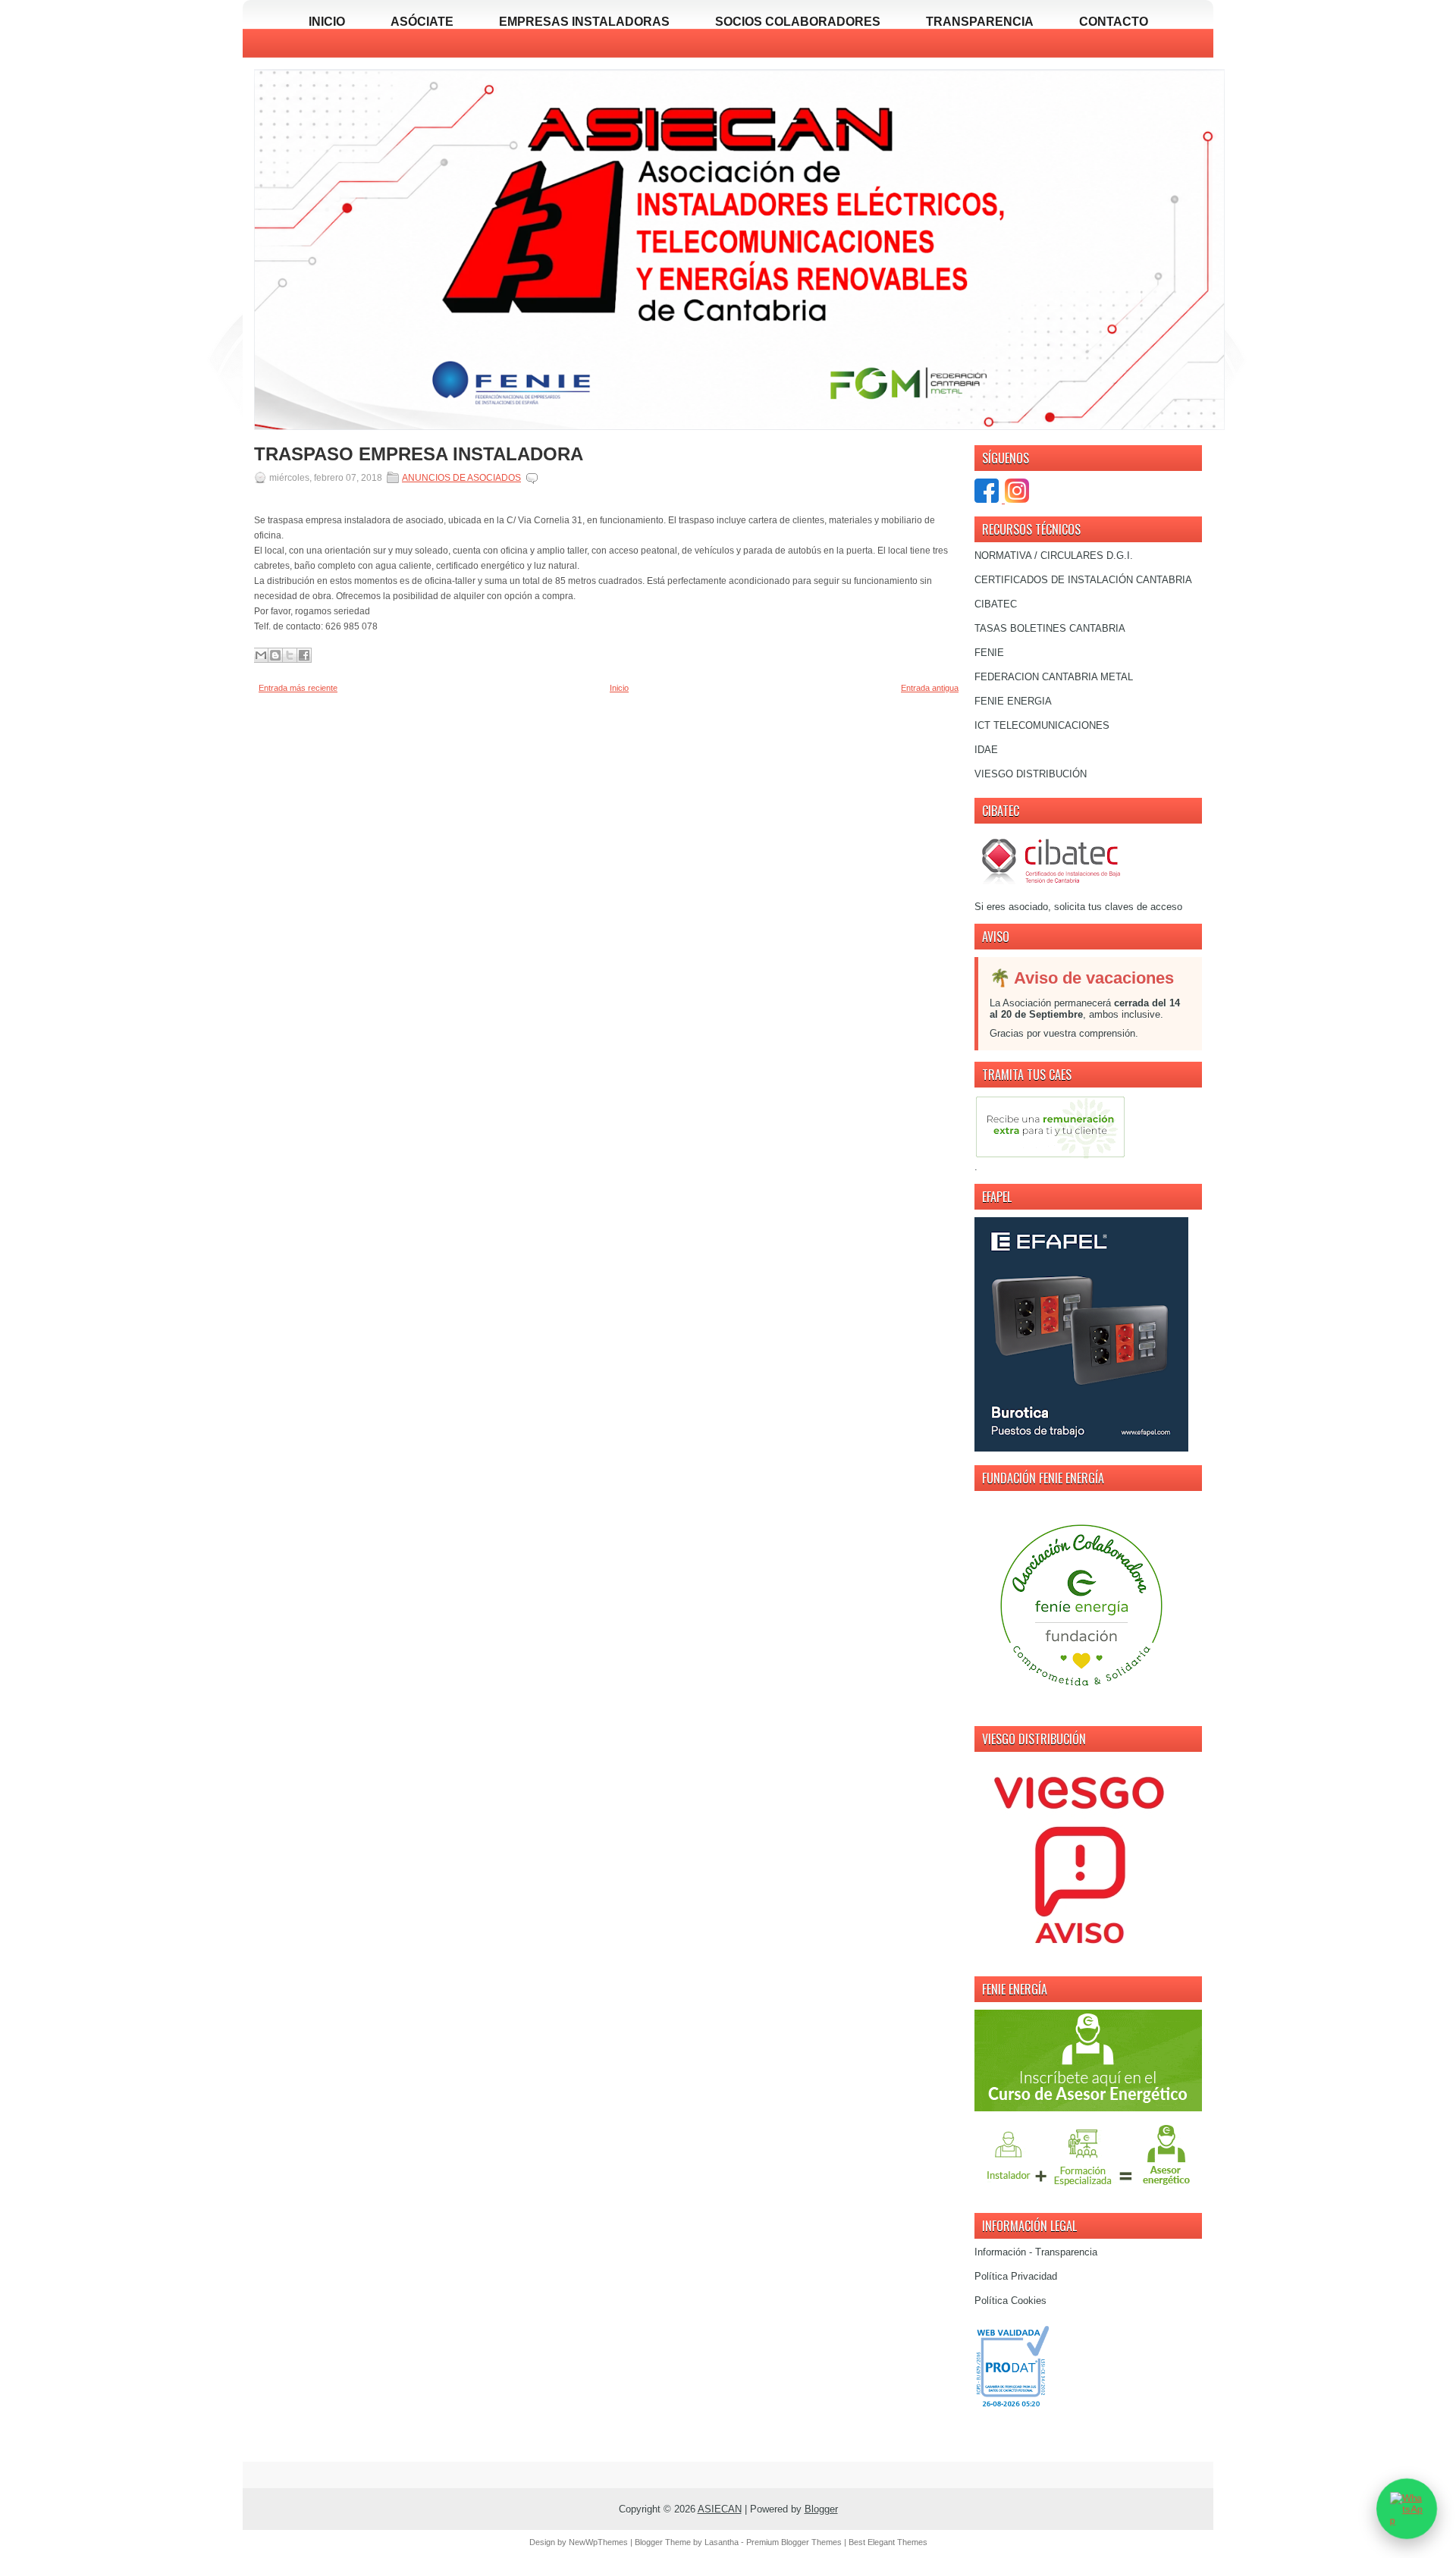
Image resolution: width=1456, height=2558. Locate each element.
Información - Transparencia (1036, 2252)
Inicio (619, 688)
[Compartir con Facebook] (304, 655)
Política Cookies (1010, 2301)
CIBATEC (996, 604)
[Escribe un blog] (275, 655)
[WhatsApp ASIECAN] (1407, 2509)
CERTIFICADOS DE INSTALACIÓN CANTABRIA (1083, 580)
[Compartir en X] (290, 655)
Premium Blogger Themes (794, 2542)
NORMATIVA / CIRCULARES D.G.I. (1054, 556)
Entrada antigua (930, 688)
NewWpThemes (598, 2542)
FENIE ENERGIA (1013, 701)
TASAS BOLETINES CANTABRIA (1050, 628)
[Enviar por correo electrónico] (261, 655)
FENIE (989, 653)
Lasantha (722, 2542)
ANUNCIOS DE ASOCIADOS (461, 478)
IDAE (986, 750)
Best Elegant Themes (888, 2542)
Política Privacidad (1016, 2276)
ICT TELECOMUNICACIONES (1042, 725)
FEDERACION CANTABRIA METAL (1054, 677)
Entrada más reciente (298, 688)
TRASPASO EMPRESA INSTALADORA (419, 454)
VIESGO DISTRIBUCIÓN (1031, 774)
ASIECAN (720, 2509)
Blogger (821, 2509)
